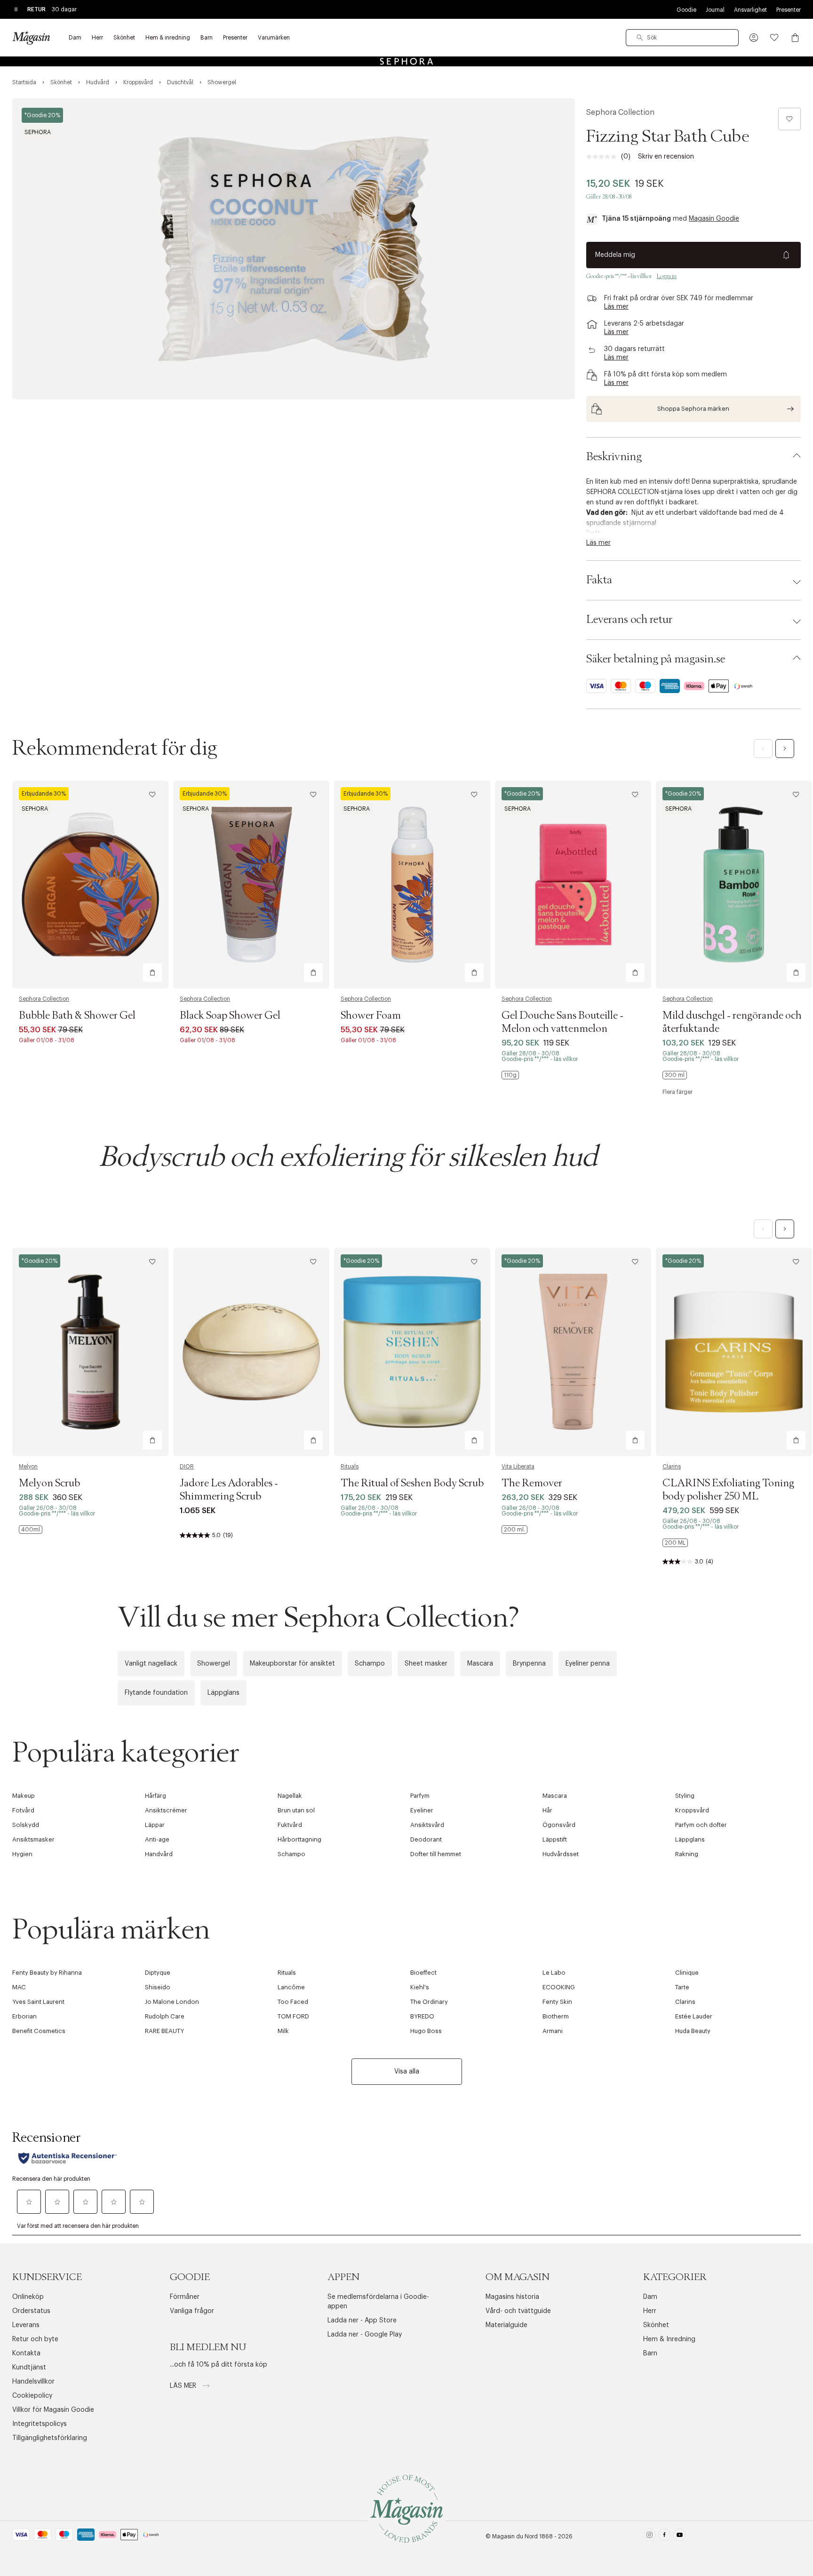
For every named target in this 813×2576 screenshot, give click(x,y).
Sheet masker (426, 1664)
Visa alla (407, 2072)
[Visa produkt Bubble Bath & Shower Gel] (90, 885)
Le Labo (554, 1973)
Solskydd (26, 1825)
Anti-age (157, 1839)
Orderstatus (31, 2311)
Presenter (789, 10)
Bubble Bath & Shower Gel (77, 1016)
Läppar (155, 1825)
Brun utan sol (296, 1810)
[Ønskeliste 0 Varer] (774, 38)
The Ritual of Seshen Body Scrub (412, 1483)
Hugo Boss (426, 2031)
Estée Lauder (694, 2016)
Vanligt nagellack (151, 1664)
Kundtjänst (29, 2368)
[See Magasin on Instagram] (650, 2537)
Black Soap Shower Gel (230, 1016)
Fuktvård (290, 1825)
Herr (650, 2311)
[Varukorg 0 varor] (795, 38)
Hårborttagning (299, 1839)
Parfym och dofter (701, 1825)
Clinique (687, 1973)
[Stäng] (555, 1389)
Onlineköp (28, 2297)
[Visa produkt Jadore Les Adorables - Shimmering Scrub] (251, 1352)
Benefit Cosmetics (39, 2031)
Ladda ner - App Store (362, 2321)
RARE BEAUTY (164, 2031)
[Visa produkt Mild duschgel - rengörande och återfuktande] (734, 885)
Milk (283, 2031)
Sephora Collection (620, 112)
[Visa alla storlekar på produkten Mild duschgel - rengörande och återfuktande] (675, 1075)
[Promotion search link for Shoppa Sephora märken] (693, 409)
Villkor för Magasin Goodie (53, 2410)
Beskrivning (614, 457)
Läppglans (223, 1693)
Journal (715, 10)
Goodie (686, 10)
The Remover (532, 1483)
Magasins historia (512, 2297)
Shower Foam (371, 1016)
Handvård (159, 1854)
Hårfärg (155, 1796)
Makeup (24, 1796)
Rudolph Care (165, 2016)
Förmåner (185, 2297)
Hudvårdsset (561, 1854)
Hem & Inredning (669, 2339)
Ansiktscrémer (166, 1810)
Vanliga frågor (192, 2311)
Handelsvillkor (33, 2382)
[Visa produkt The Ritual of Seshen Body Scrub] (412, 1352)
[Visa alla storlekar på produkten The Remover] (514, 1530)
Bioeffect (423, 1973)
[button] (754, 38)
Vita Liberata (518, 1467)
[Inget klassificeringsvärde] (604, 157)
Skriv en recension (666, 157)
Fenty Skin (557, 2002)
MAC (19, 1987)
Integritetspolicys (40, 2424)
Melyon (28, 1467)
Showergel (214, 1664)
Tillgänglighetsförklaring (50, 2438)
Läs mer (184, 2386)
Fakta (599, 580)
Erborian (24, 2016)
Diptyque (158, 1973)
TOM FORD (293, 2016)
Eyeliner (422, 1810)
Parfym (420, 1796)
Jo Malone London (172, 2002)
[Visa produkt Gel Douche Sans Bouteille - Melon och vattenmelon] (573, 885)
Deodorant (426, 1839)
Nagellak (290, 1796)
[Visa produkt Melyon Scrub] (90, 1352)
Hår (547, 1810)
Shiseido (158, 1987)
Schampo (370, 1664)
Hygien (22, 1854)
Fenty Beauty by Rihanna (47, 1973)
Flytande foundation (156, 1693)
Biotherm (556, 2016)
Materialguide (506, 2325)
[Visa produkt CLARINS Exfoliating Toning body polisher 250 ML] (734, 1352)
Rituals (350, 1467)
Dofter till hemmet (436, 1854)
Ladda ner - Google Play (365, 2335)
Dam (650, 2297)
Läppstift (555, 1839)
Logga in (667, 276)
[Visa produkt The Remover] (573, 1352)
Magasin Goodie (714, 219)
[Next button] (785, 749)
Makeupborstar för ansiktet (292, 1664)
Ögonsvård (559, 1825)
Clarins (672, 1467)
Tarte (682, 1987)
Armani (553, 2031)
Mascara (480, 1664)
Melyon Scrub (49, 1483)
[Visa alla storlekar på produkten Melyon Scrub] (31, 1530)
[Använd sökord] (640, 38)
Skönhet (656, 2325)
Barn (650, 2353)
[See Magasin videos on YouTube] (680, 2537)
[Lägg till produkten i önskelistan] (789, 119)
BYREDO (422, 2016)
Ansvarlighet (750, 10)
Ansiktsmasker (33, 1839)
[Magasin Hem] (31, 38)
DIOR (187, 1467)
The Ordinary (429, 2002)
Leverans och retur (629, 620)
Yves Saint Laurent (38, 2002)
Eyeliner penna (588, 1664)
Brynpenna (529, 1664)
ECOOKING (559, 1987)
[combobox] (682, 38)
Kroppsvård (692, 1810)
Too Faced (293, 2002)
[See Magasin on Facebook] (665, 2537)
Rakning (687, 1854)
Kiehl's (420, 1987)
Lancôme (291, 1987)
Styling (685, 1796)
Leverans (26, 2325)
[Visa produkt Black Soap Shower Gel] (251, 885)
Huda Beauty (693, 2031)
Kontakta (26, 2353)
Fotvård (23, 1810)
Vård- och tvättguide (518, 2311)
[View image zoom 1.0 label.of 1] (294, 249)
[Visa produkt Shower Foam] (412, 885)
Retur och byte (35, 2339)
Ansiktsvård (427, 1825)
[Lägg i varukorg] (152, 973)
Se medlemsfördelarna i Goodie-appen (378, 2302)
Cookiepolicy (32, 2396)
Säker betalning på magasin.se (656, 659)
